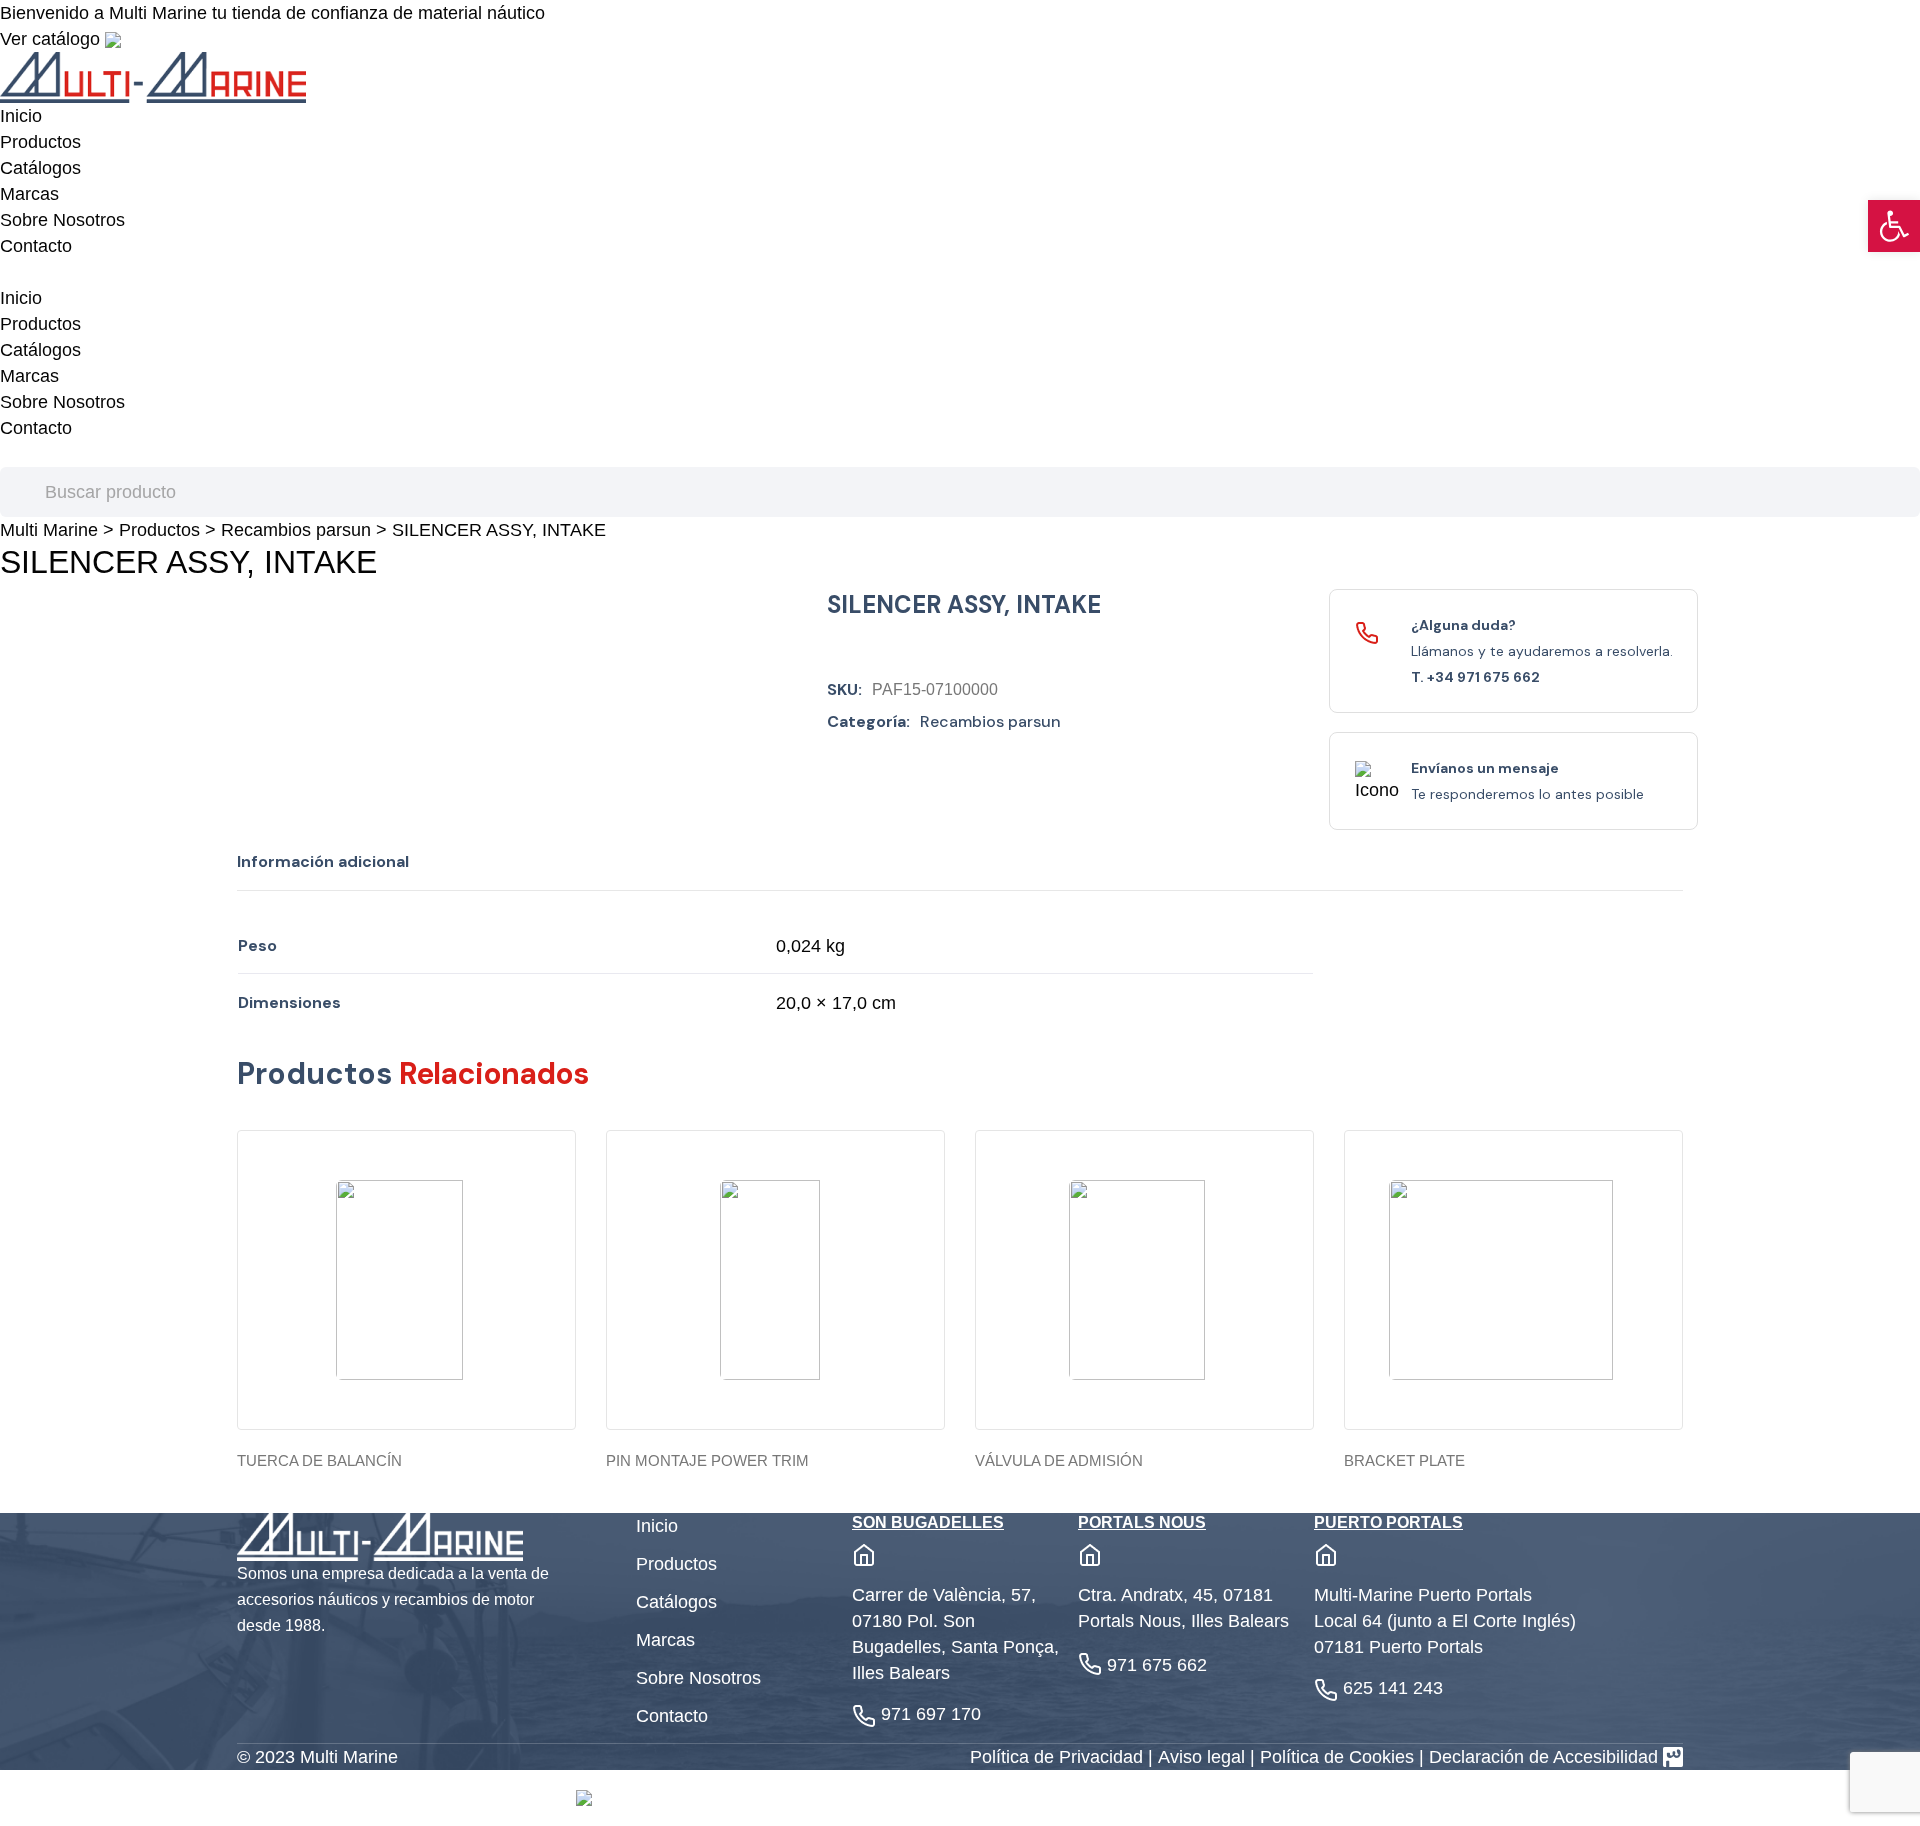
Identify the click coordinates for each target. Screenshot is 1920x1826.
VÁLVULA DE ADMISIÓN (1059, 1460)
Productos (40, 142)
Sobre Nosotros (62, 220)
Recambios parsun (296, 530)
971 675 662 (1157, 1665)
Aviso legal (1204, 1757)
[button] (1894, 226)
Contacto (36, 246)
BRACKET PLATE (1404, 1460)
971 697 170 (931, 1714)
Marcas (29, 194)
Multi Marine (49, 530)
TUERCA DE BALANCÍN (319, 1460)
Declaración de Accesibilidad (1543, 1757)
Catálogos (40, 168)
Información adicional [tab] (323, 861)
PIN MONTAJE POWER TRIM (707, 1460)
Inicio (21, 116)
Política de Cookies (1339, 1757)
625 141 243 (1393, 1688)
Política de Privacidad (1059, 1757)
